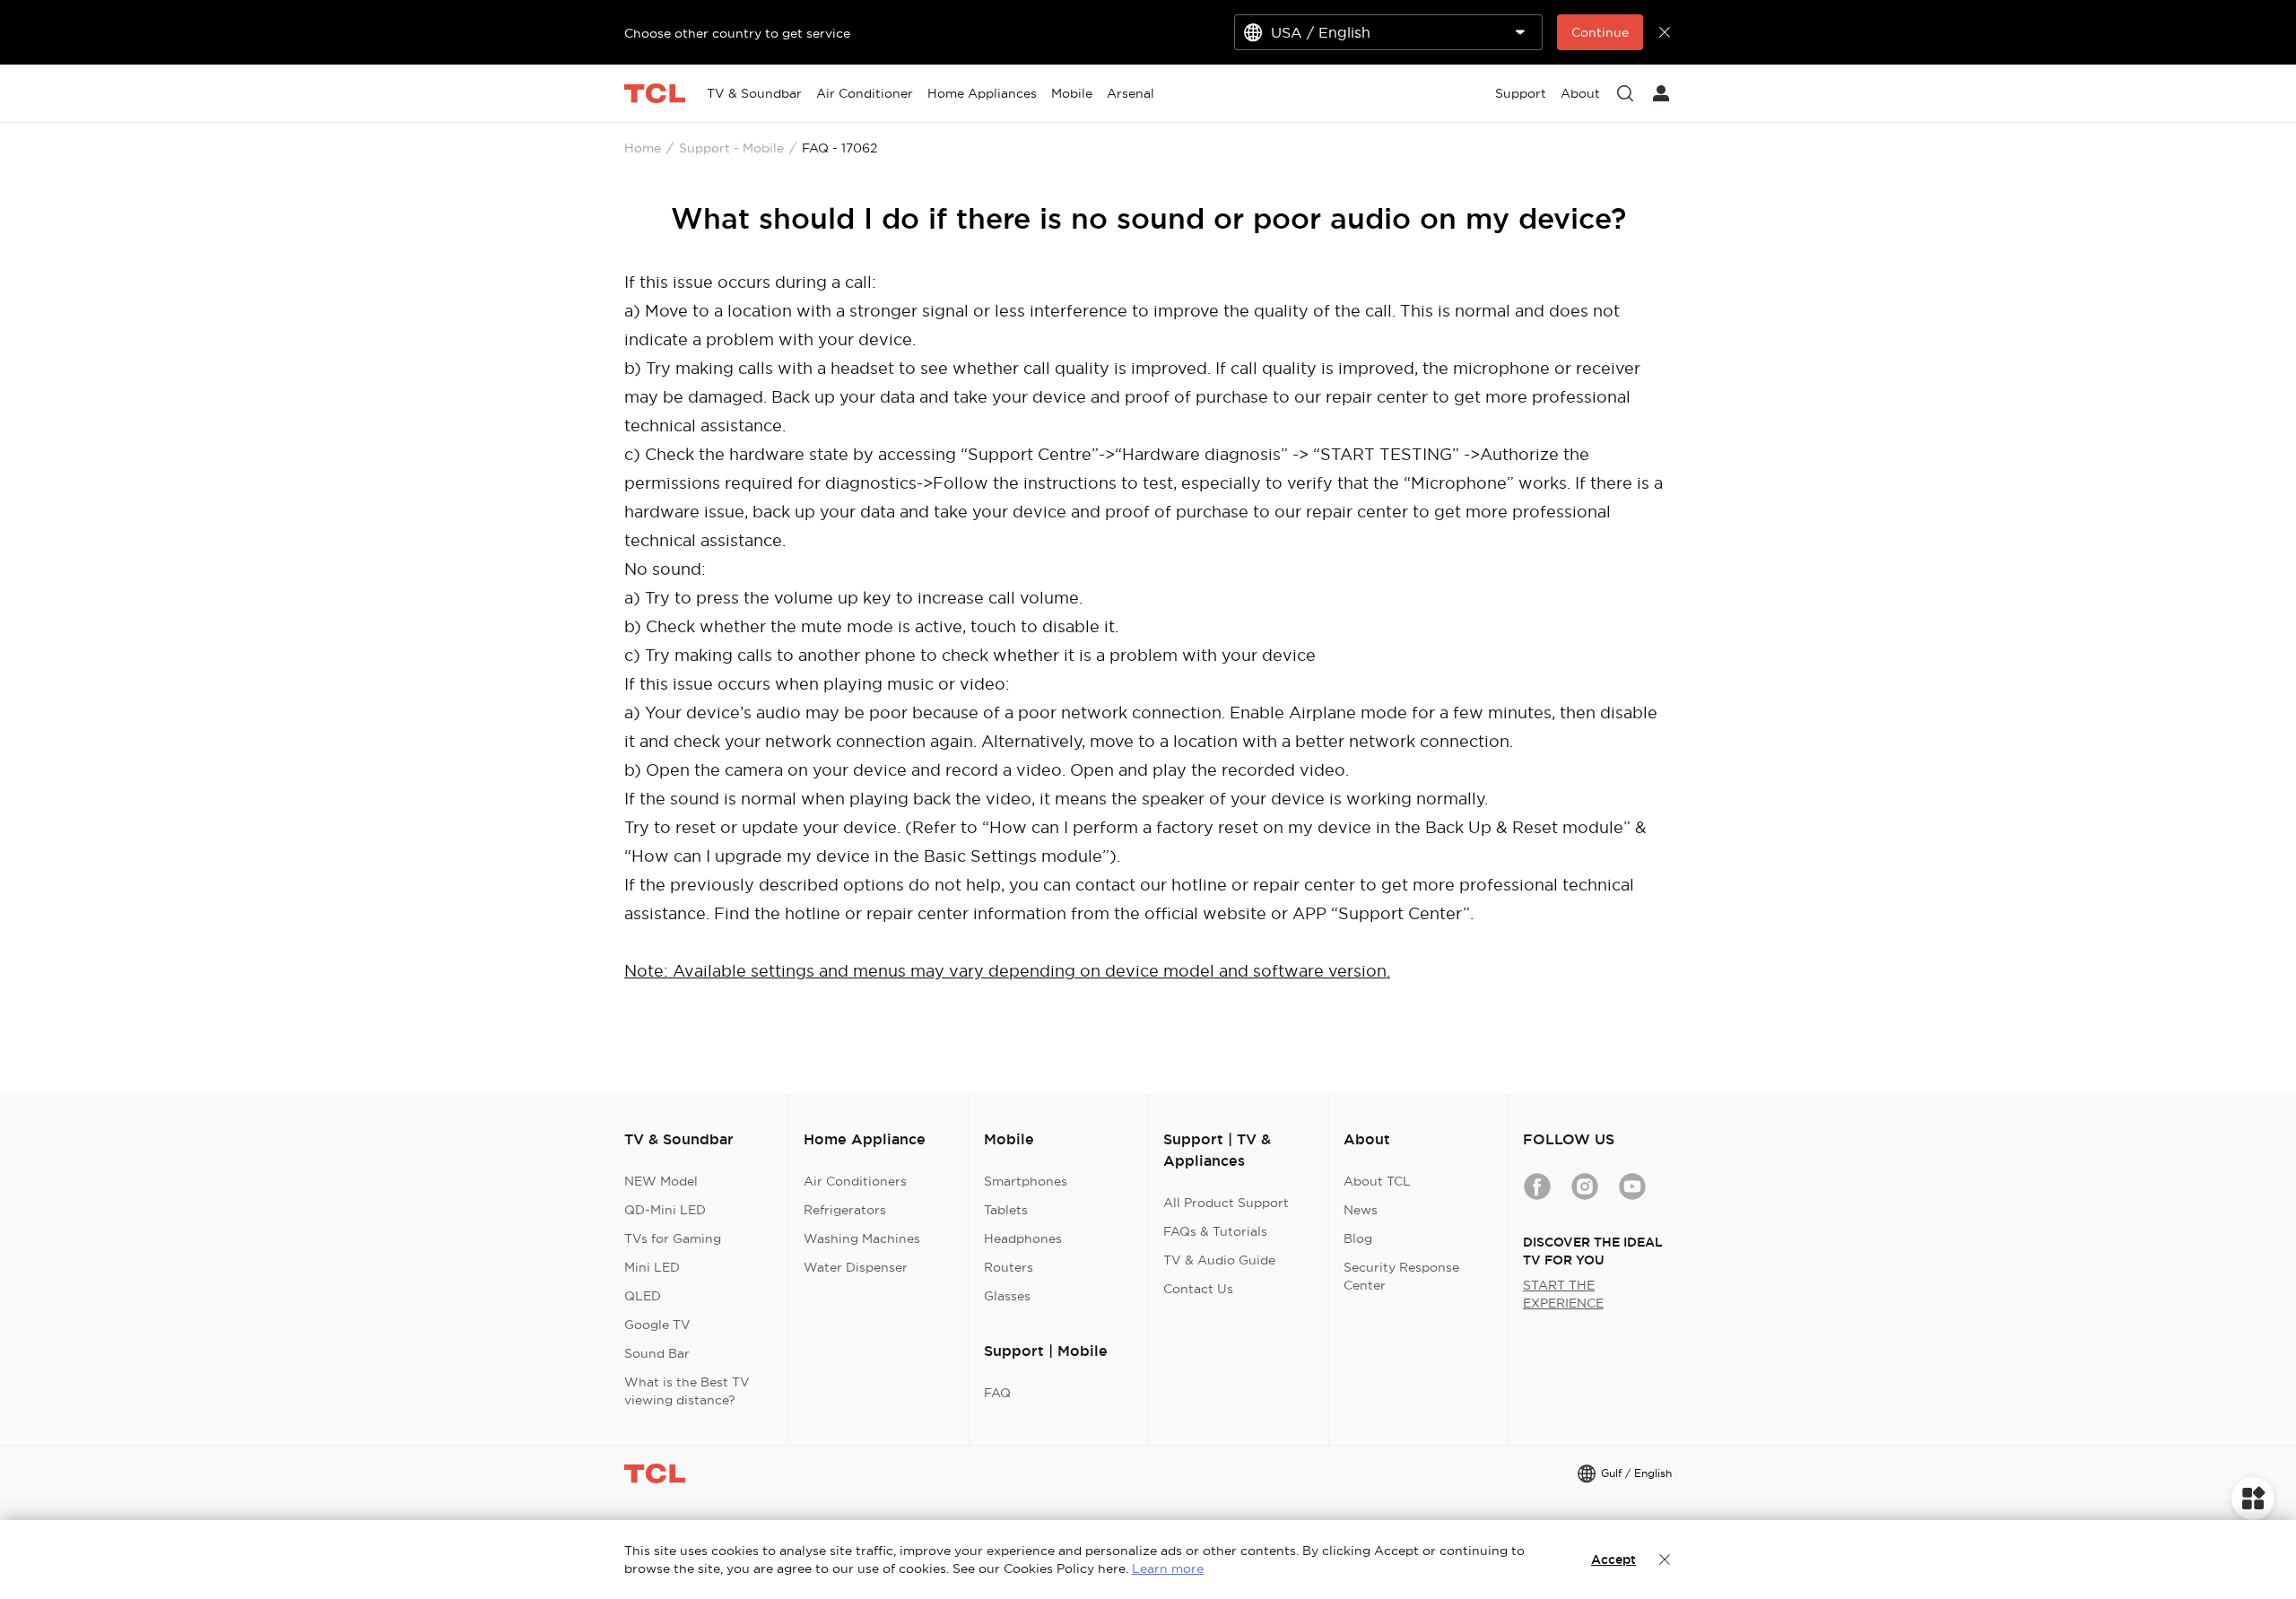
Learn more (1168, 1569)
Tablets (1006, 1210)
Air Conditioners (855, 1181)
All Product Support (1226, 1203)
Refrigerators (845, 1210)
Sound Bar (657, 1353)
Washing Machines (862, 1238)
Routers (1009, 1267)
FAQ (997, 1393)
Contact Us (1198, 1289)
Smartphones (1026, 1181)
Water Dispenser (856, 1267)
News (1361, 1210)
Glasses (1007, 1296)
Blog (1358, 1238)
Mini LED (652, 1267)
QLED (643, 1296)
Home (643, 148)
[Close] (1665, 1560)
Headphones (1023, 1238)
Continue (1600, 32)
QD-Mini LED (665, 1210)
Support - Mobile (731, 148)
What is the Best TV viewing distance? (687, 1391)
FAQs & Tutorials (1215, 1231)
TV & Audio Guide (1219, 1260)
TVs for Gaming (673, 1238)
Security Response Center (1401, 1276)
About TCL (1377, 1181)
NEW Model (661, 1181)
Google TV (657, 1325)
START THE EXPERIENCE (1563, 1294)
